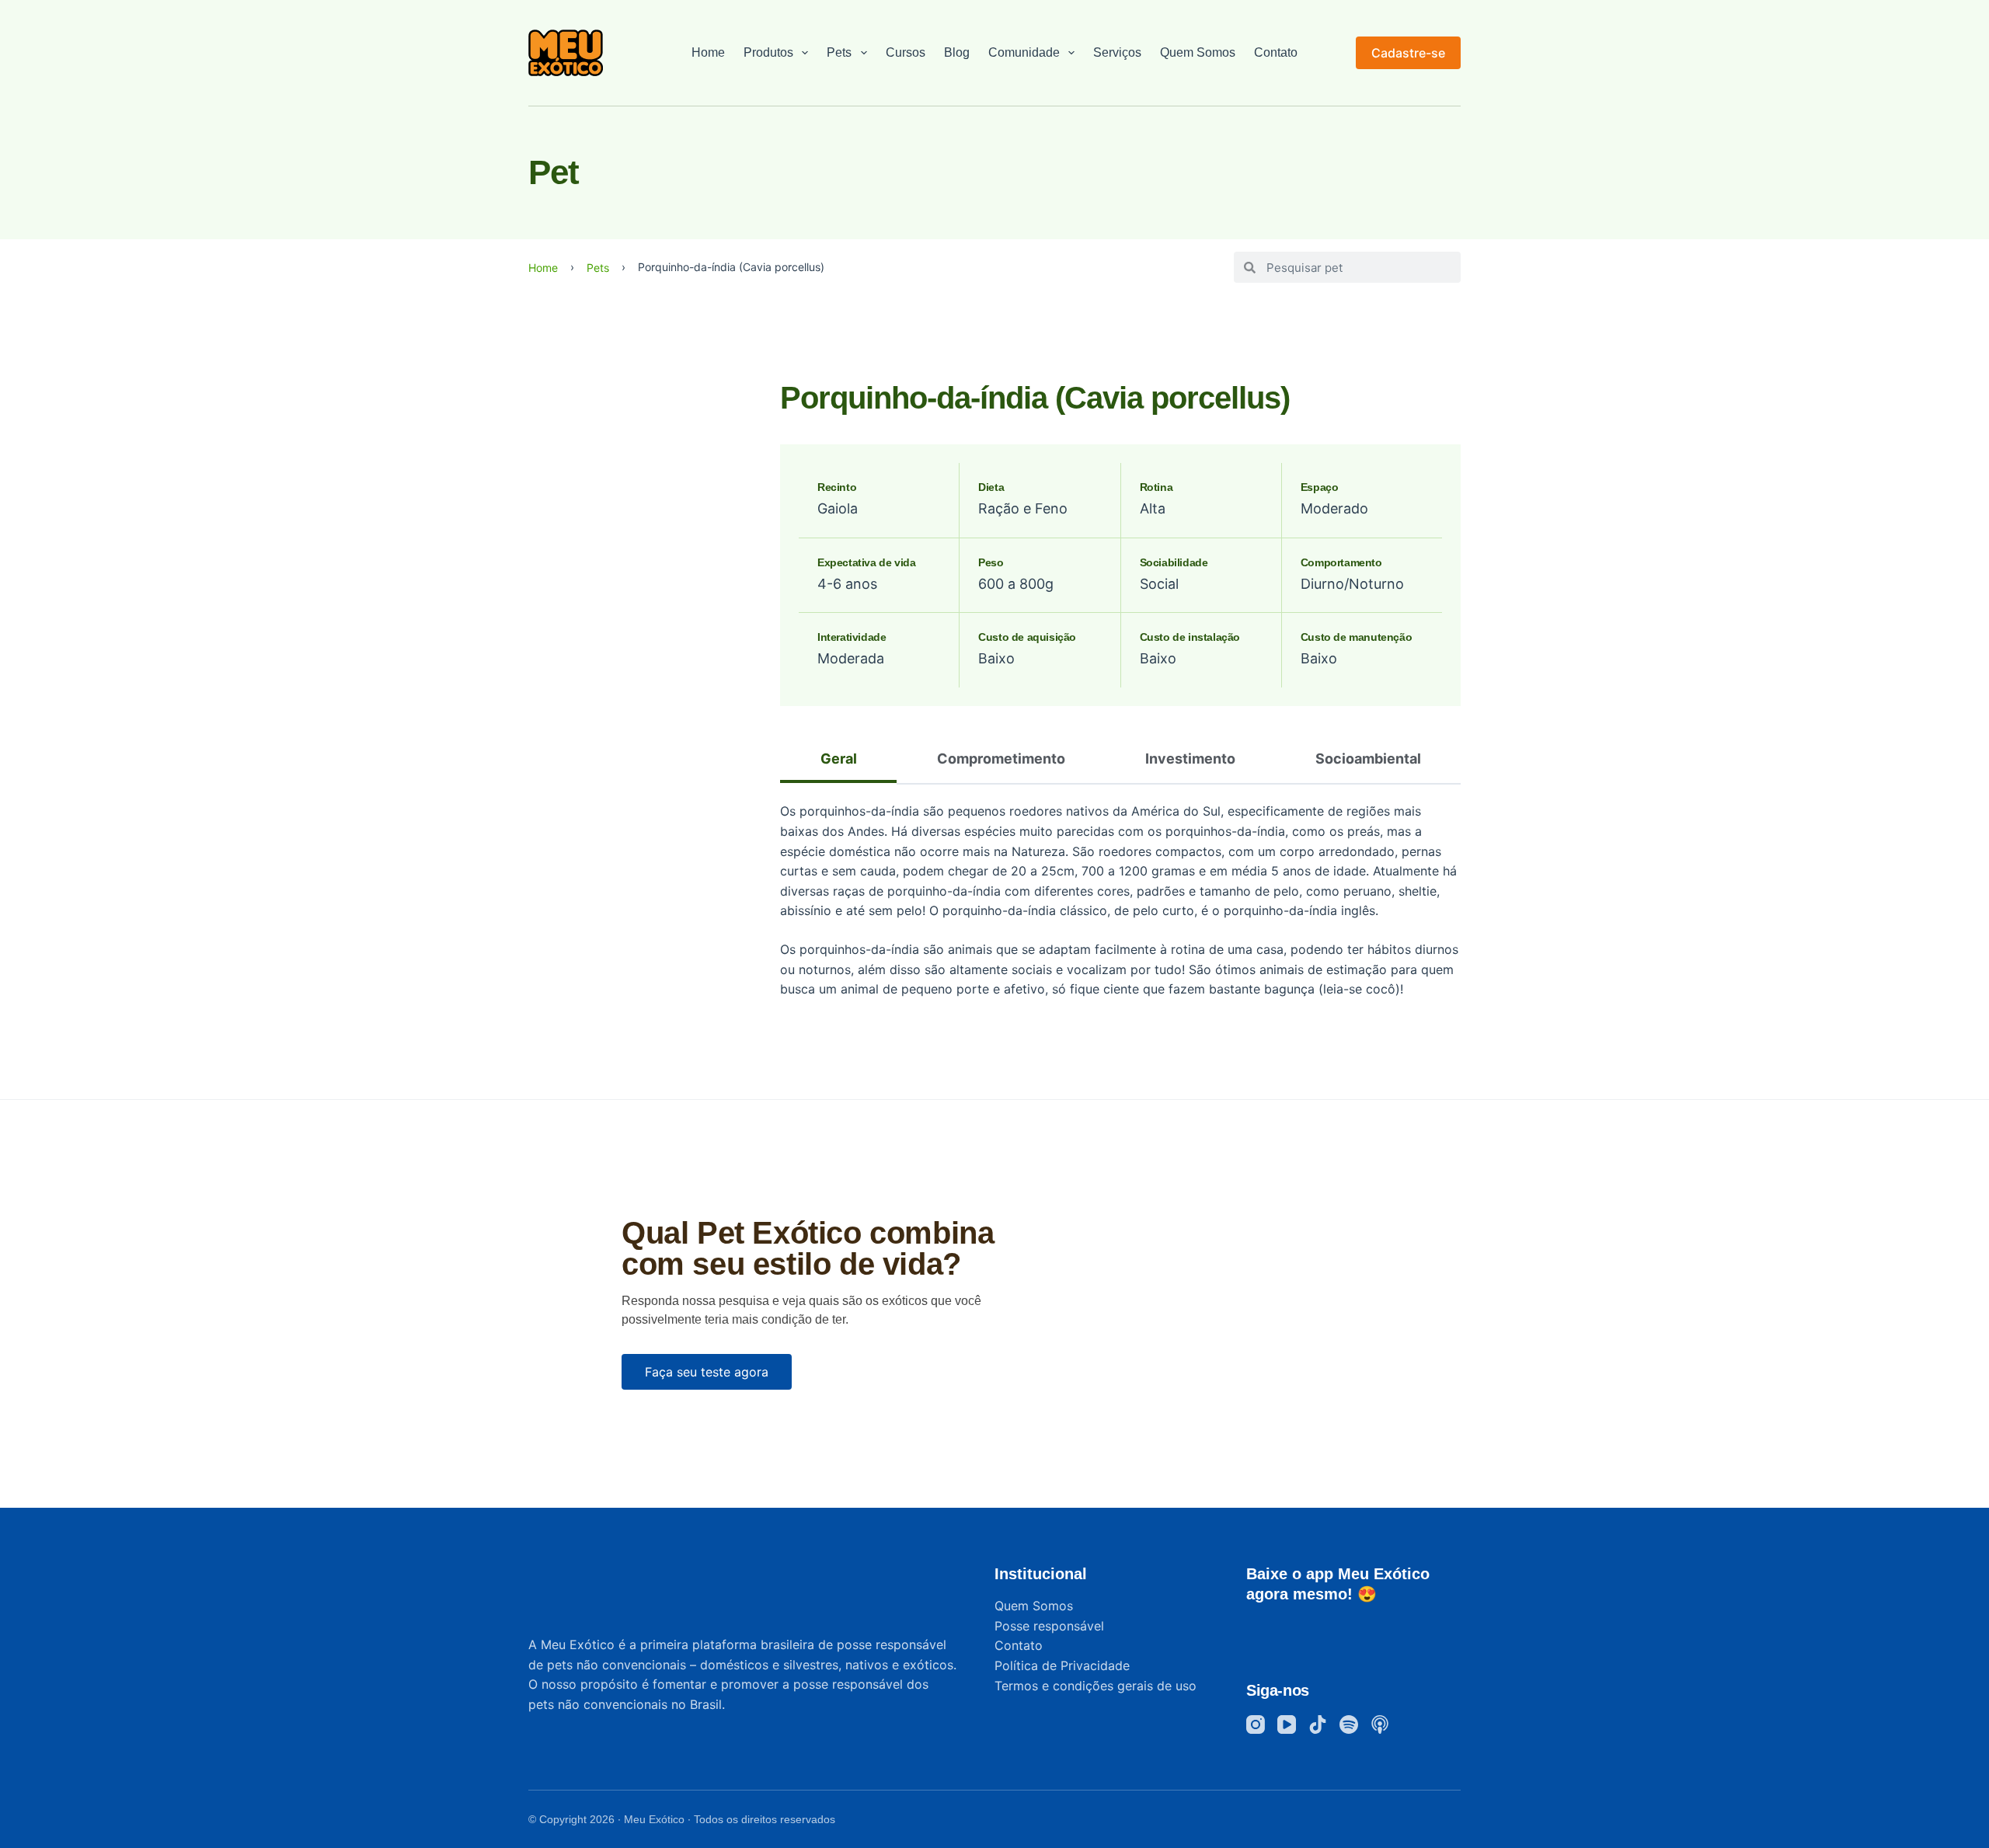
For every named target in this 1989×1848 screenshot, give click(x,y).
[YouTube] (1287, 1724)
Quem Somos (1198, 52)
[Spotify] (1349, 1724)
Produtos (768, 52)
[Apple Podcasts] (1380, 1724)
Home (708, 52)
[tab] (838, 760)
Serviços (1117, 52)
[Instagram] (1256, 1724)
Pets (839, 52)
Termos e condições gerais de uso (1096, 1686)
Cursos (906, 52)
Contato (1276, 52)
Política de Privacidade (1062, 1665)
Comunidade (1024, 52)
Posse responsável (1049, 1626)
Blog (957, 52)
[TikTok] (1318, 1724)
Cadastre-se (1408, 53)
